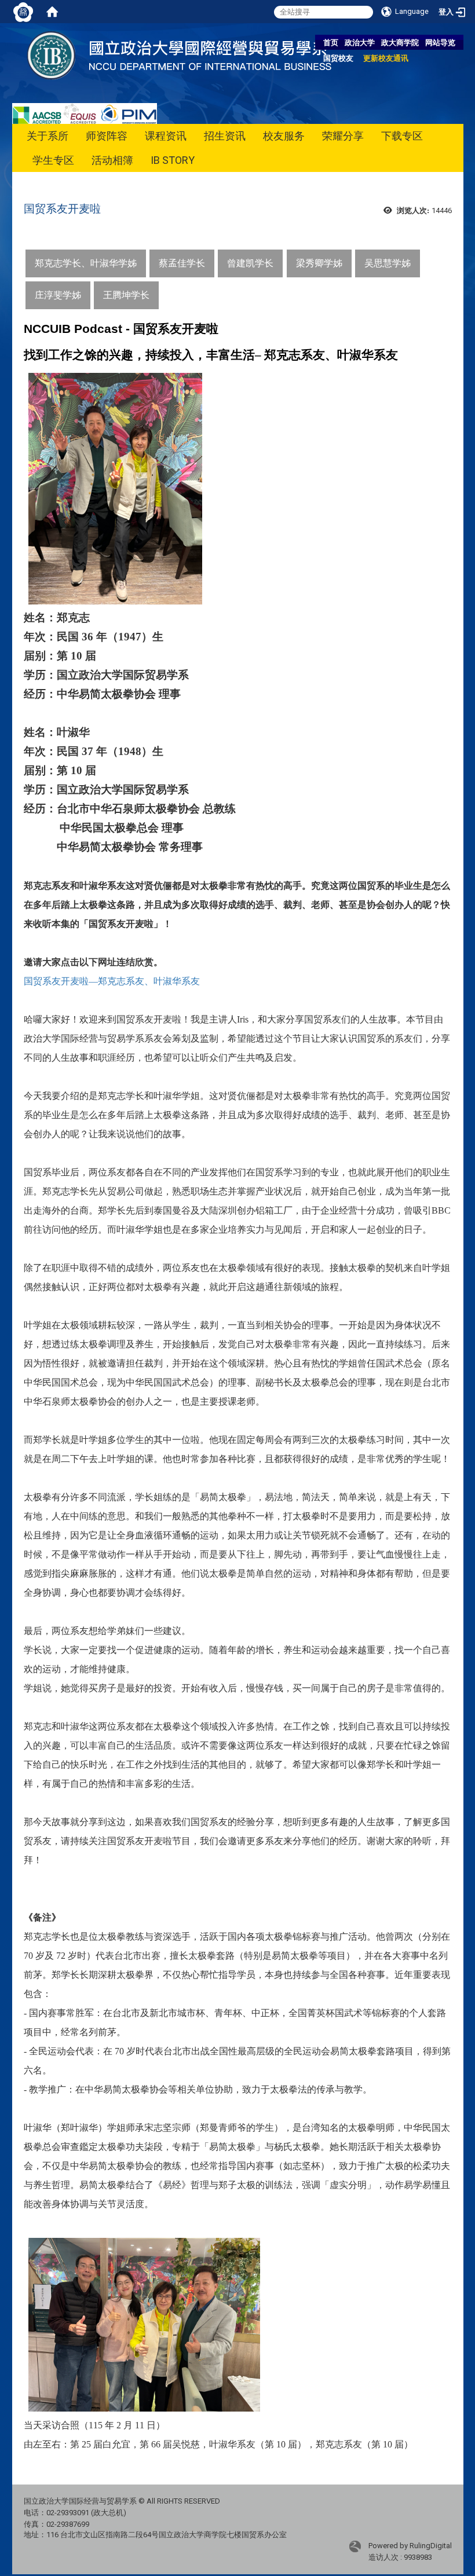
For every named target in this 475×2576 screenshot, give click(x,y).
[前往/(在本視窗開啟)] (185, 55)
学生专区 (53, 160)
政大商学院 (400, 43)
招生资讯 (225, 136)
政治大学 (360, 43)
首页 (331, 43)
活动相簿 (112, 160)
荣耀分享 (343, 136)
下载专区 (402, 136)
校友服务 (284, 136)
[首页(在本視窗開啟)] (52, 12)
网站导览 (440, 43)
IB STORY (173, 160)
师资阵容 (107, 136)
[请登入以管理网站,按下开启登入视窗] (23, 12)
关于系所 (47, 136)
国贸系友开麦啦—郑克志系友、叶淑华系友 (112, 981)
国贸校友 (338, 58)
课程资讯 (166, 136)
